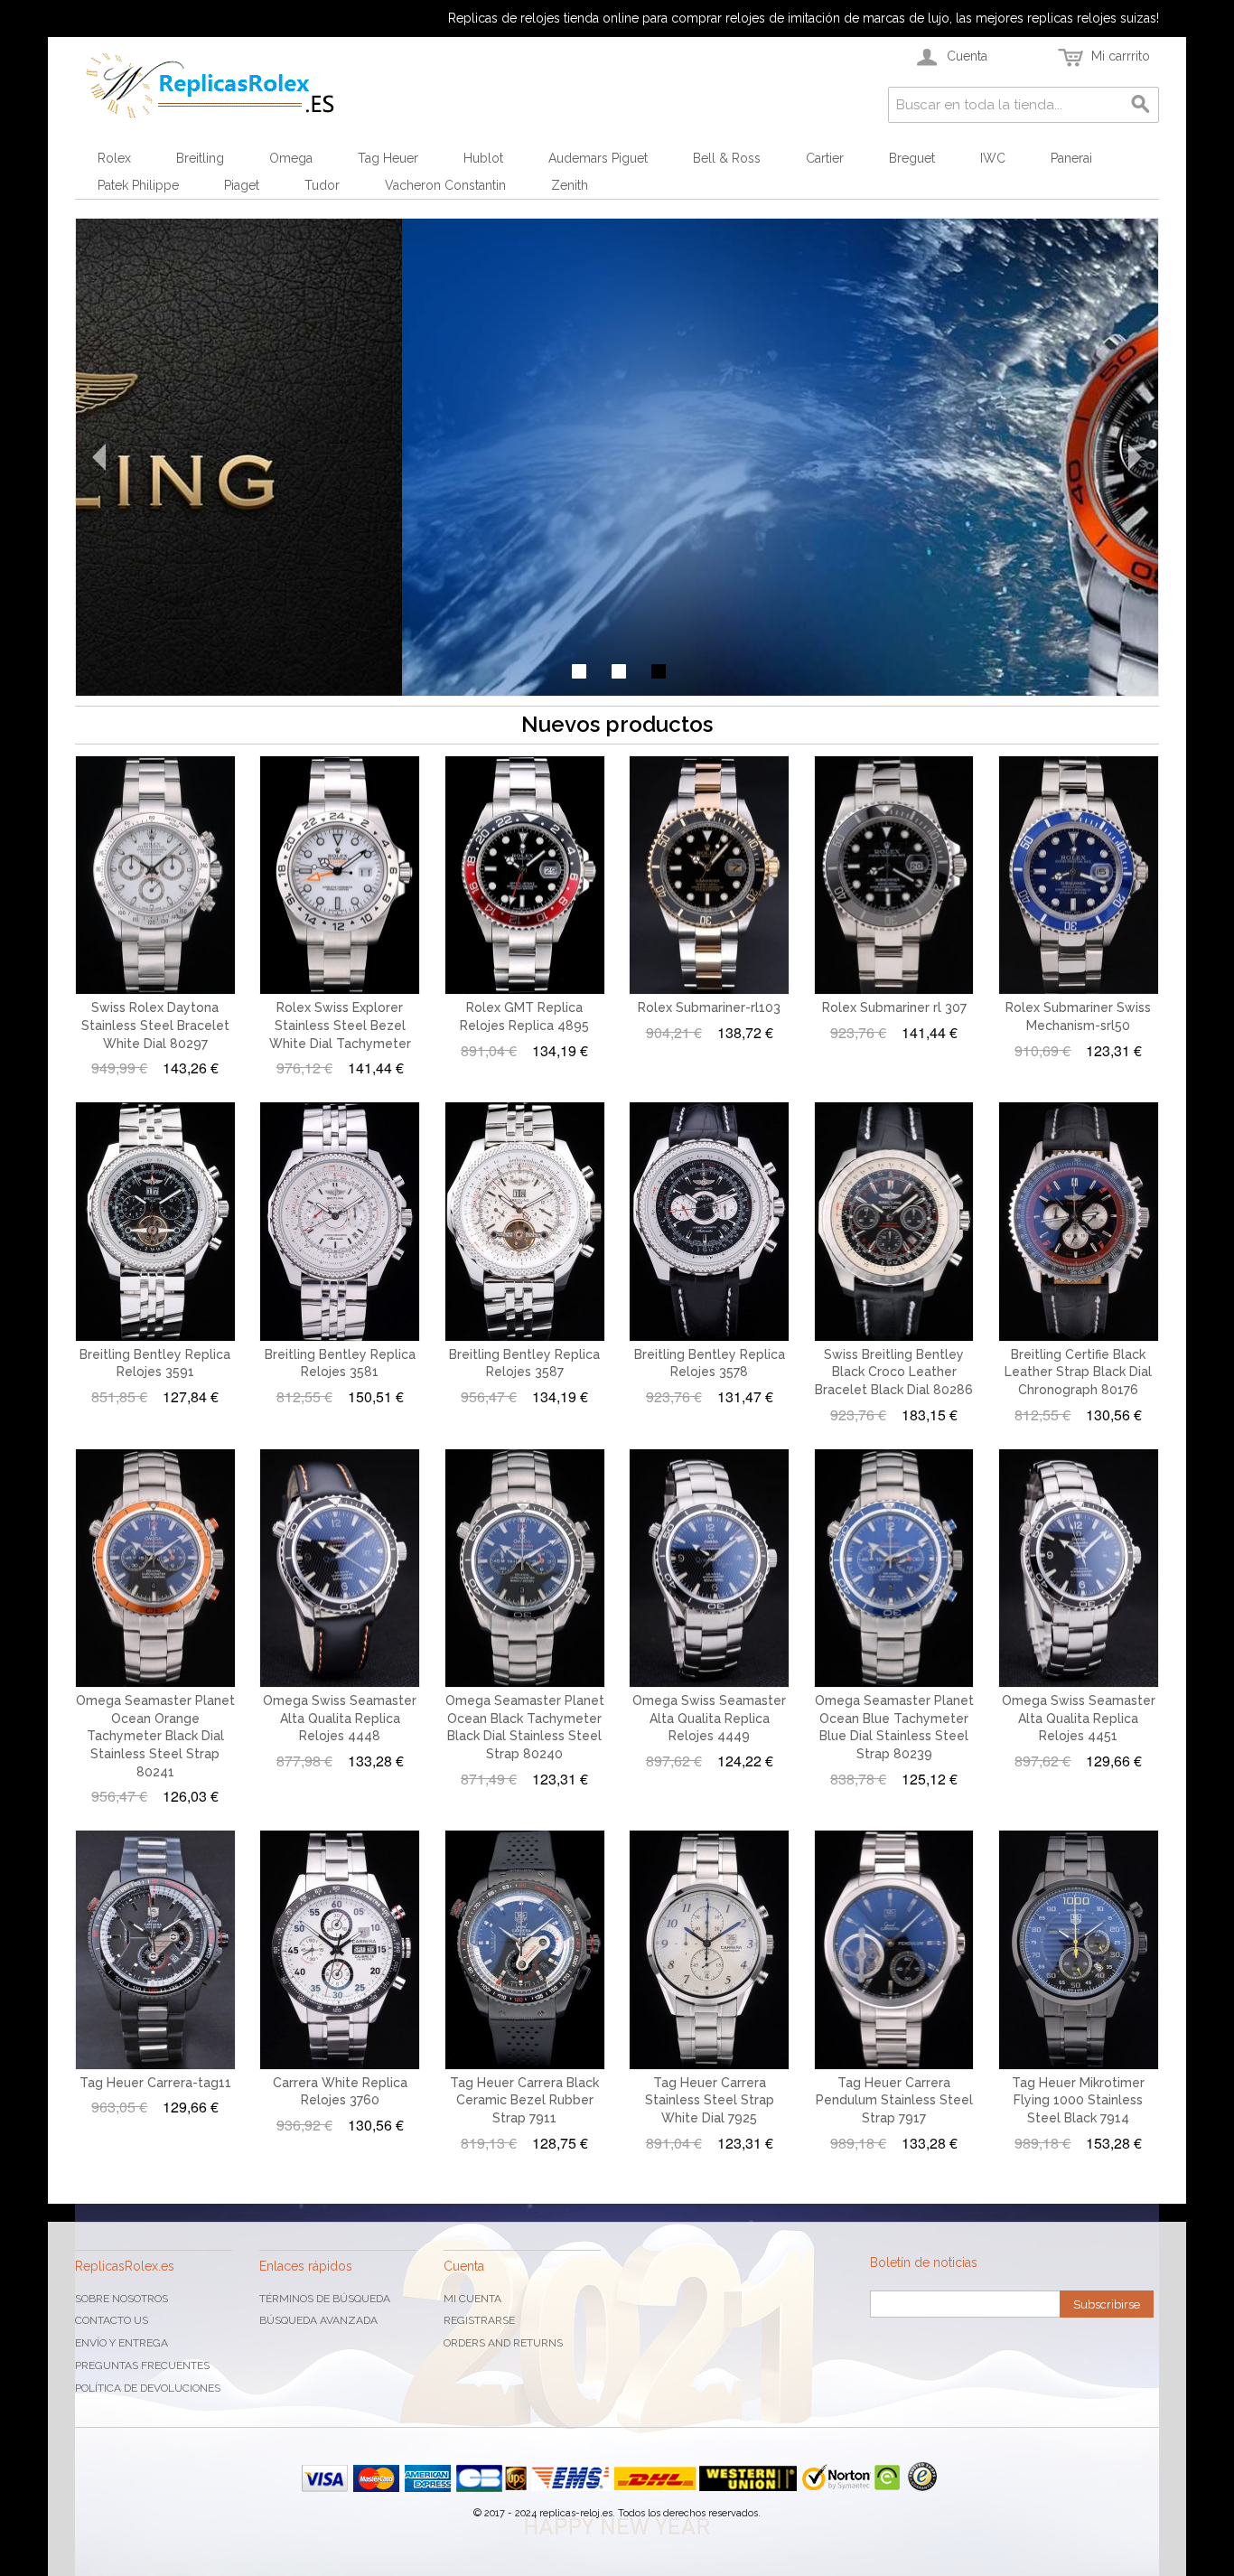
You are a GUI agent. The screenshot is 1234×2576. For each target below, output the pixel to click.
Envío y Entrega (122, 2343)
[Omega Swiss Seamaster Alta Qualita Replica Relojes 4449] (709, 1569)
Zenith (570, 185)
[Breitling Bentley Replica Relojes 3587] (525, 1222)
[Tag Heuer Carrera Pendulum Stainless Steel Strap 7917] (894, 1950)
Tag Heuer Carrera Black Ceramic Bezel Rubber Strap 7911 (524, 2100)
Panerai (1071, 158)
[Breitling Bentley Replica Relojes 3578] (709, 1222)
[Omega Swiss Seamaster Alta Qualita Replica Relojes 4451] (1079, 1569)
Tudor (322, 185)
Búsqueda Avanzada (318, 2320)
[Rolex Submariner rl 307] (894, 876)
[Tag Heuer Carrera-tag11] (155, 1950)
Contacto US (112, 2320)
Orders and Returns (503, 2343)
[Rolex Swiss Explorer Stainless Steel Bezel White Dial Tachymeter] (340, 876)
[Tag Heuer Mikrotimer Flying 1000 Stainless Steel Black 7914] (1079, 1950)
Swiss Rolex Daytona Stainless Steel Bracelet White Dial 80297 (155, 1025)
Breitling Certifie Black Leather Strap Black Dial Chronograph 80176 (1078, 1372)
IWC (993, 158)
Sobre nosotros (122, 2299)
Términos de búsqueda (325, 2299)
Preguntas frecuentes (142, 2365)
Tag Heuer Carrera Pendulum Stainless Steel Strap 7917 (894, 2100)
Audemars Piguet (598, 158)
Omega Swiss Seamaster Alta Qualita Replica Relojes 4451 (1079, 1718)
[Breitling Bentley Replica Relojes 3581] (340, 1222)
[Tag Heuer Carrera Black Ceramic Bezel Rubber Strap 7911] (525, 1950)
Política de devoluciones (148, 2388)
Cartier (825, 158)
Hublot (483, 158)
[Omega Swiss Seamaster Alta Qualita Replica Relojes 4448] (340, 1569)
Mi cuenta (472, 2299)
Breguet (912, 158)
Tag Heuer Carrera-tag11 (155, 2083)
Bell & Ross (727, 158)
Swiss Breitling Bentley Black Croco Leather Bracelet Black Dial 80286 (894, 1372)
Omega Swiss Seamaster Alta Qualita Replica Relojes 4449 (709, 1718)
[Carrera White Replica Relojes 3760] (340, 1950)
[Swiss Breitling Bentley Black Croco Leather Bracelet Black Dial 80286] (894, 1222)
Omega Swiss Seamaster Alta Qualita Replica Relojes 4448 (340, 1718)
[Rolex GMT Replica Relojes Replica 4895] (525, 876)
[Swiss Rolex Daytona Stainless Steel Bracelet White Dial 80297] (155, 876)
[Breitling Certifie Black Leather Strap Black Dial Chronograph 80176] (1079, 1222)
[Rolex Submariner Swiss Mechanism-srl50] (1079, 876)
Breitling (200, 158)
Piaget (242, 185)
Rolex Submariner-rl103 (709, 1007)
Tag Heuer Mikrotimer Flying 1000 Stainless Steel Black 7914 (1078, 2100)
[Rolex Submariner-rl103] (709, 876)
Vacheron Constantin (445, 185)
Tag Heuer (388, 158)
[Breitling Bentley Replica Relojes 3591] (155, 1222)
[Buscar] (1141, 105)
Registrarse (479, 2320)
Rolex (114, 158)
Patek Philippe (138, 185)
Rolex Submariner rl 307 (894, 1007)
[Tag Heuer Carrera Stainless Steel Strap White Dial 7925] (709, 1950)
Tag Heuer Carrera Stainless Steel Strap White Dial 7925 (710, 2100)
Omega (291, 158)
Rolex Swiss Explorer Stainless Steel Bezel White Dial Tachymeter (340, 1025)
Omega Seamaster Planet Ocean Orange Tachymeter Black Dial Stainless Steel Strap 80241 (155, 1736)
